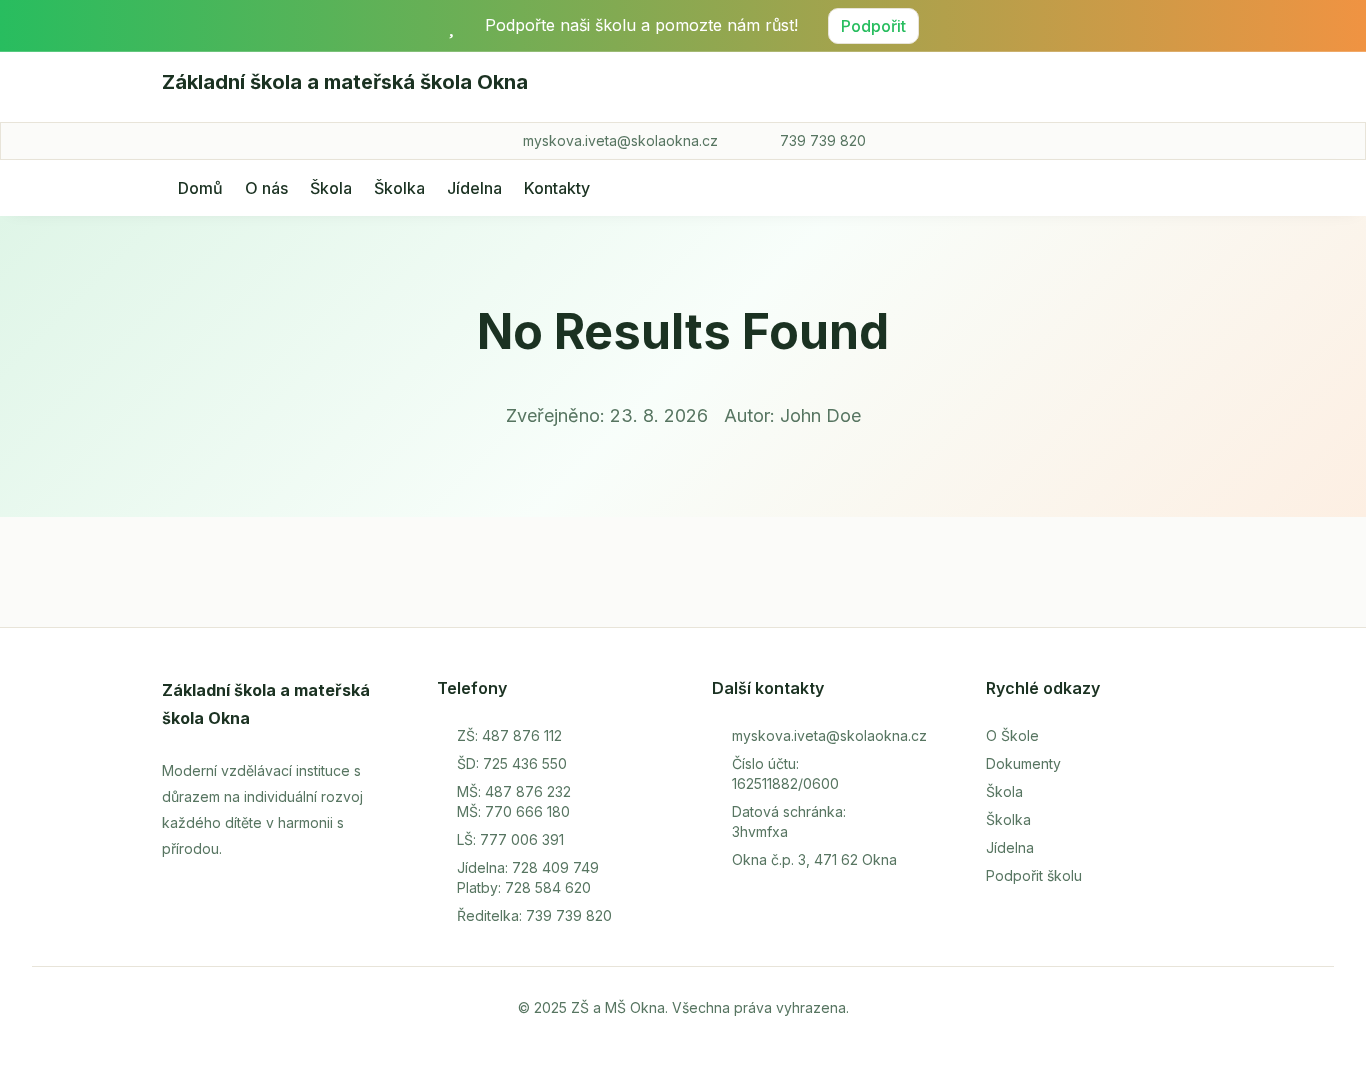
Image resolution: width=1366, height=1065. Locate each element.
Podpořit (873, 26)
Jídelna (474, 188)
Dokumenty (1023, 763)
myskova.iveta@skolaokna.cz (620, 140)
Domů (200, 188)
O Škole (1012, 735)
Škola (331, 188)
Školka (399, 188)
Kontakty (557, 188)
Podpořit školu (1034, 875)
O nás (266, 188)
